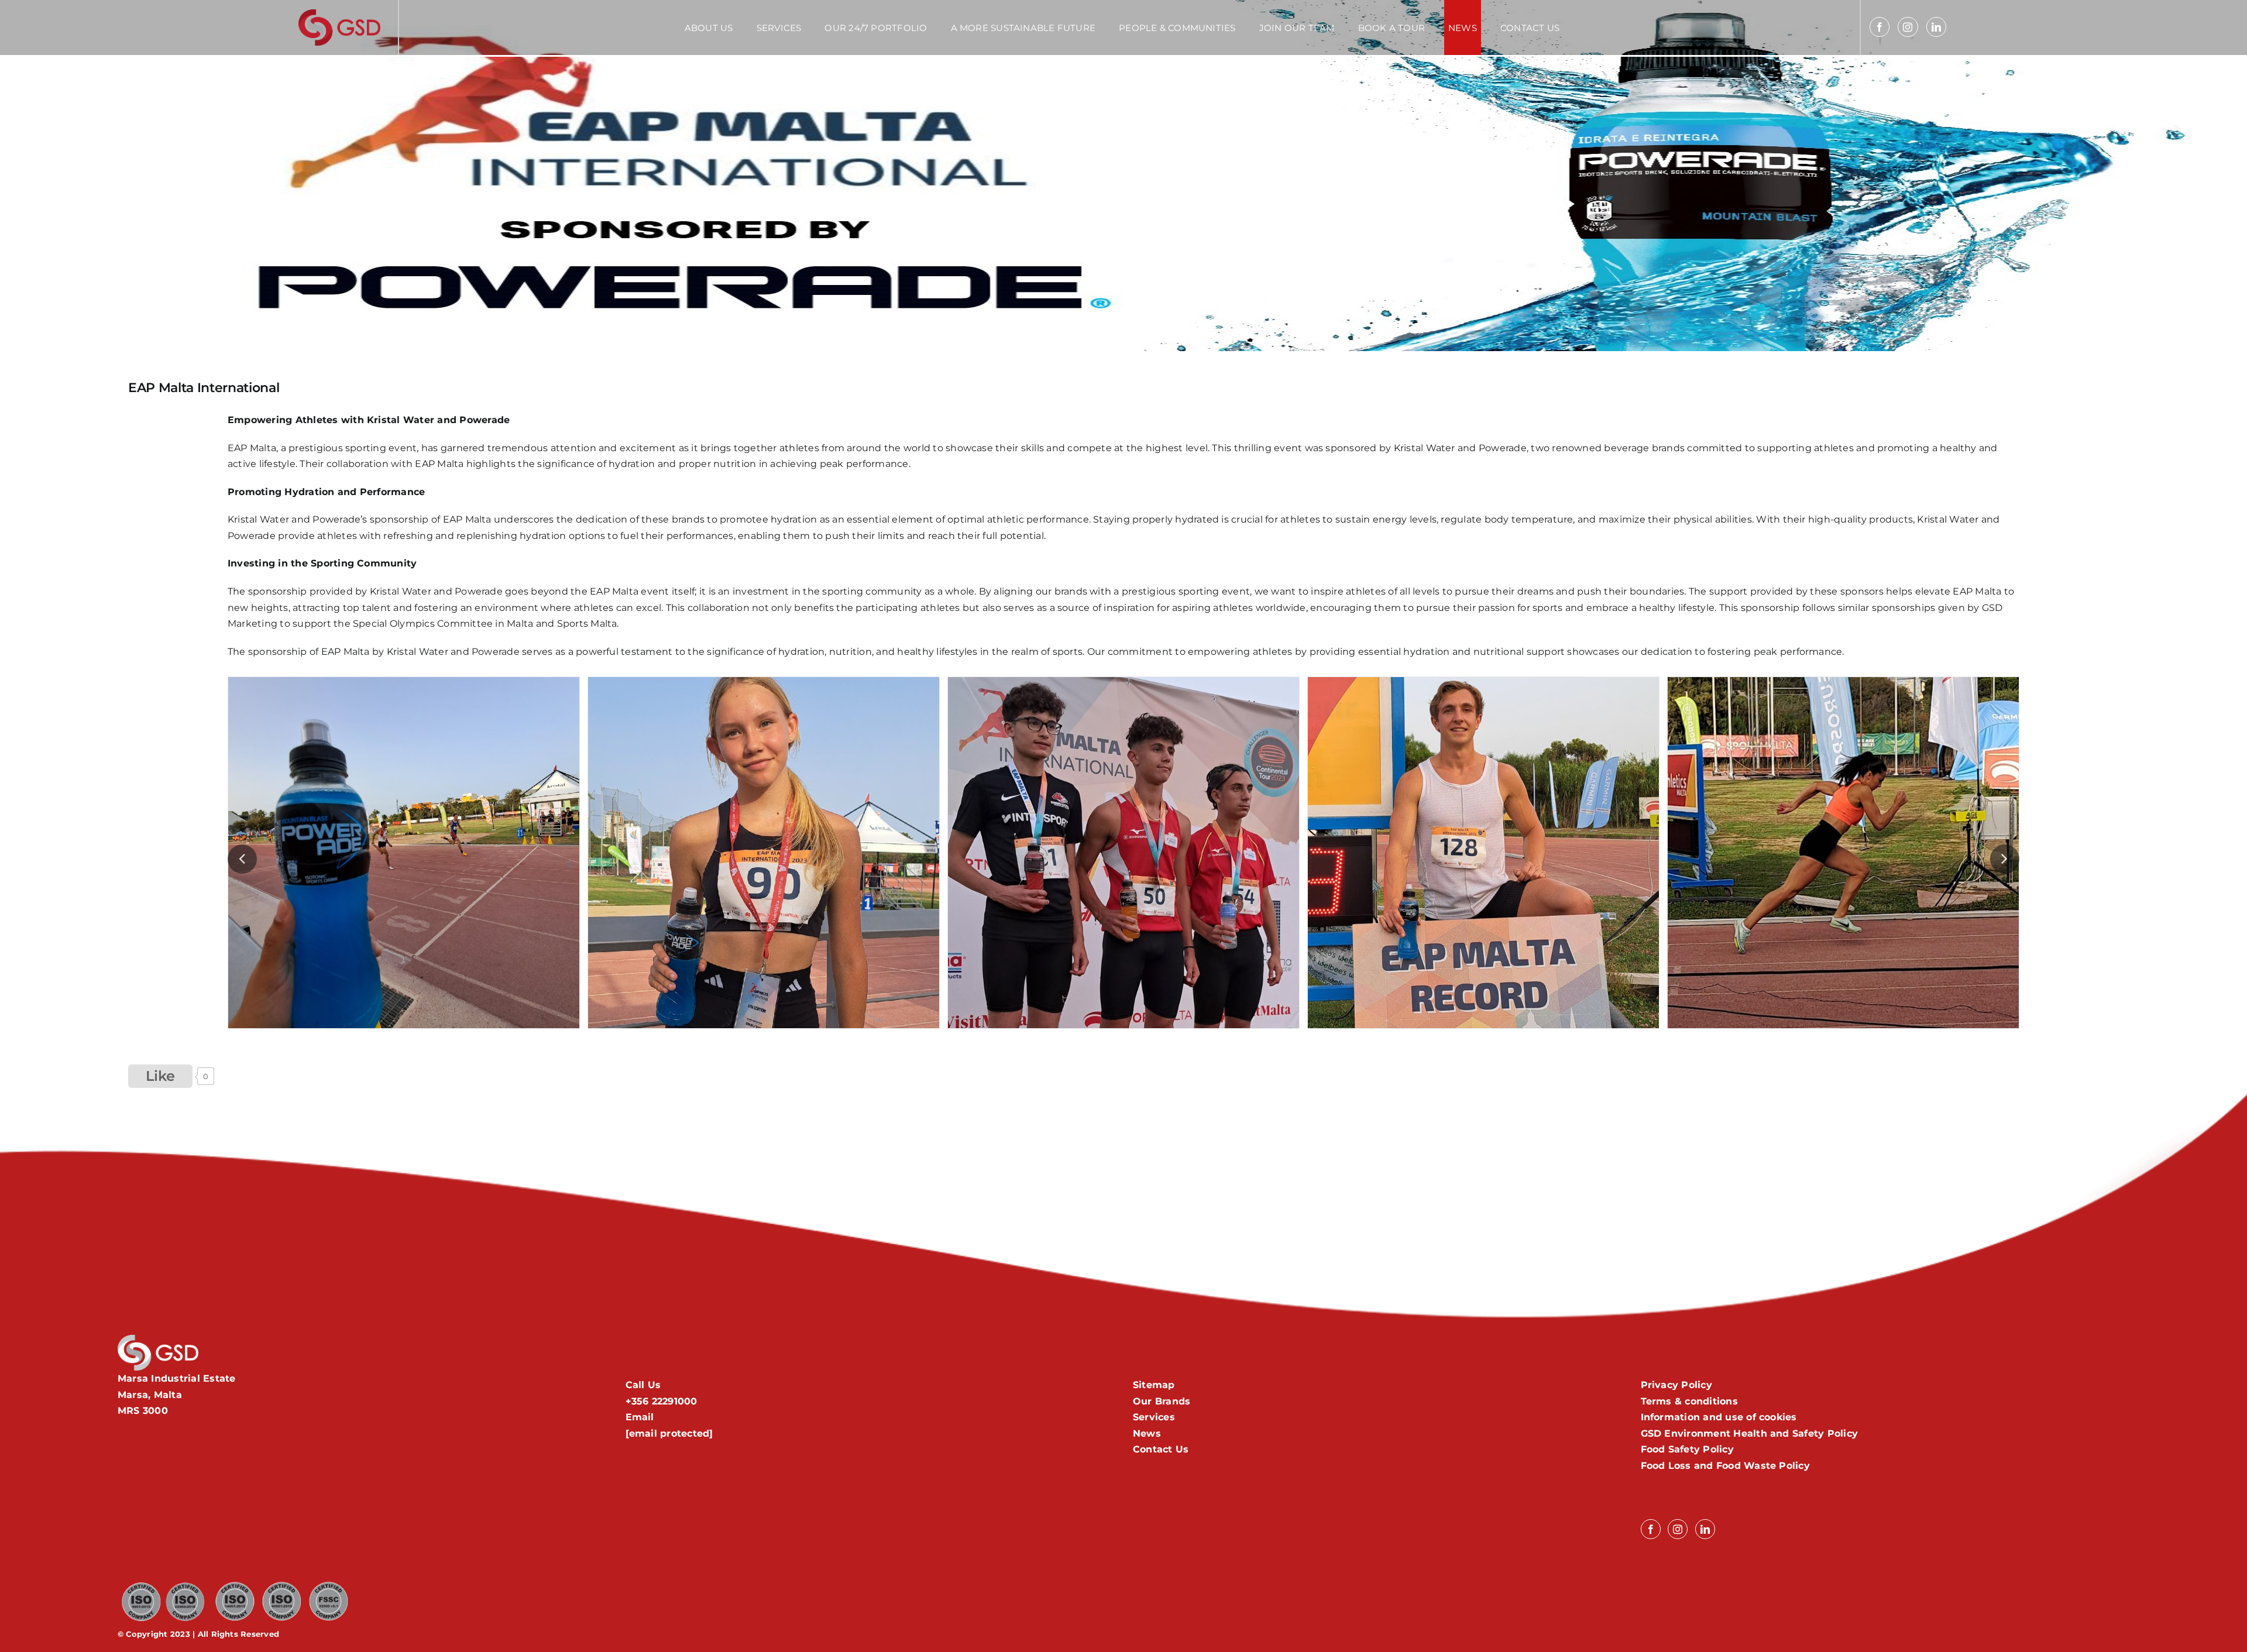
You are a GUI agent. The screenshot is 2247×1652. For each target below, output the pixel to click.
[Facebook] (1880, 27)
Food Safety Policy (1687, 1449)
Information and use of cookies (1719, 1417)
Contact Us (1161, 1449)
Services (1154, 1417)
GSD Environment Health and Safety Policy (1750, 1433)
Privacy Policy (1676, 1385)
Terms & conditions (1689, 1401)
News (1147, 1433)
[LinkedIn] (1936, 27)
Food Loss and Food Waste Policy (1725, 1466)
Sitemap (1154, 1385)
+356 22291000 (662, 1401)
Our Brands (1162, 1401)
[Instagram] (1908, 27)
